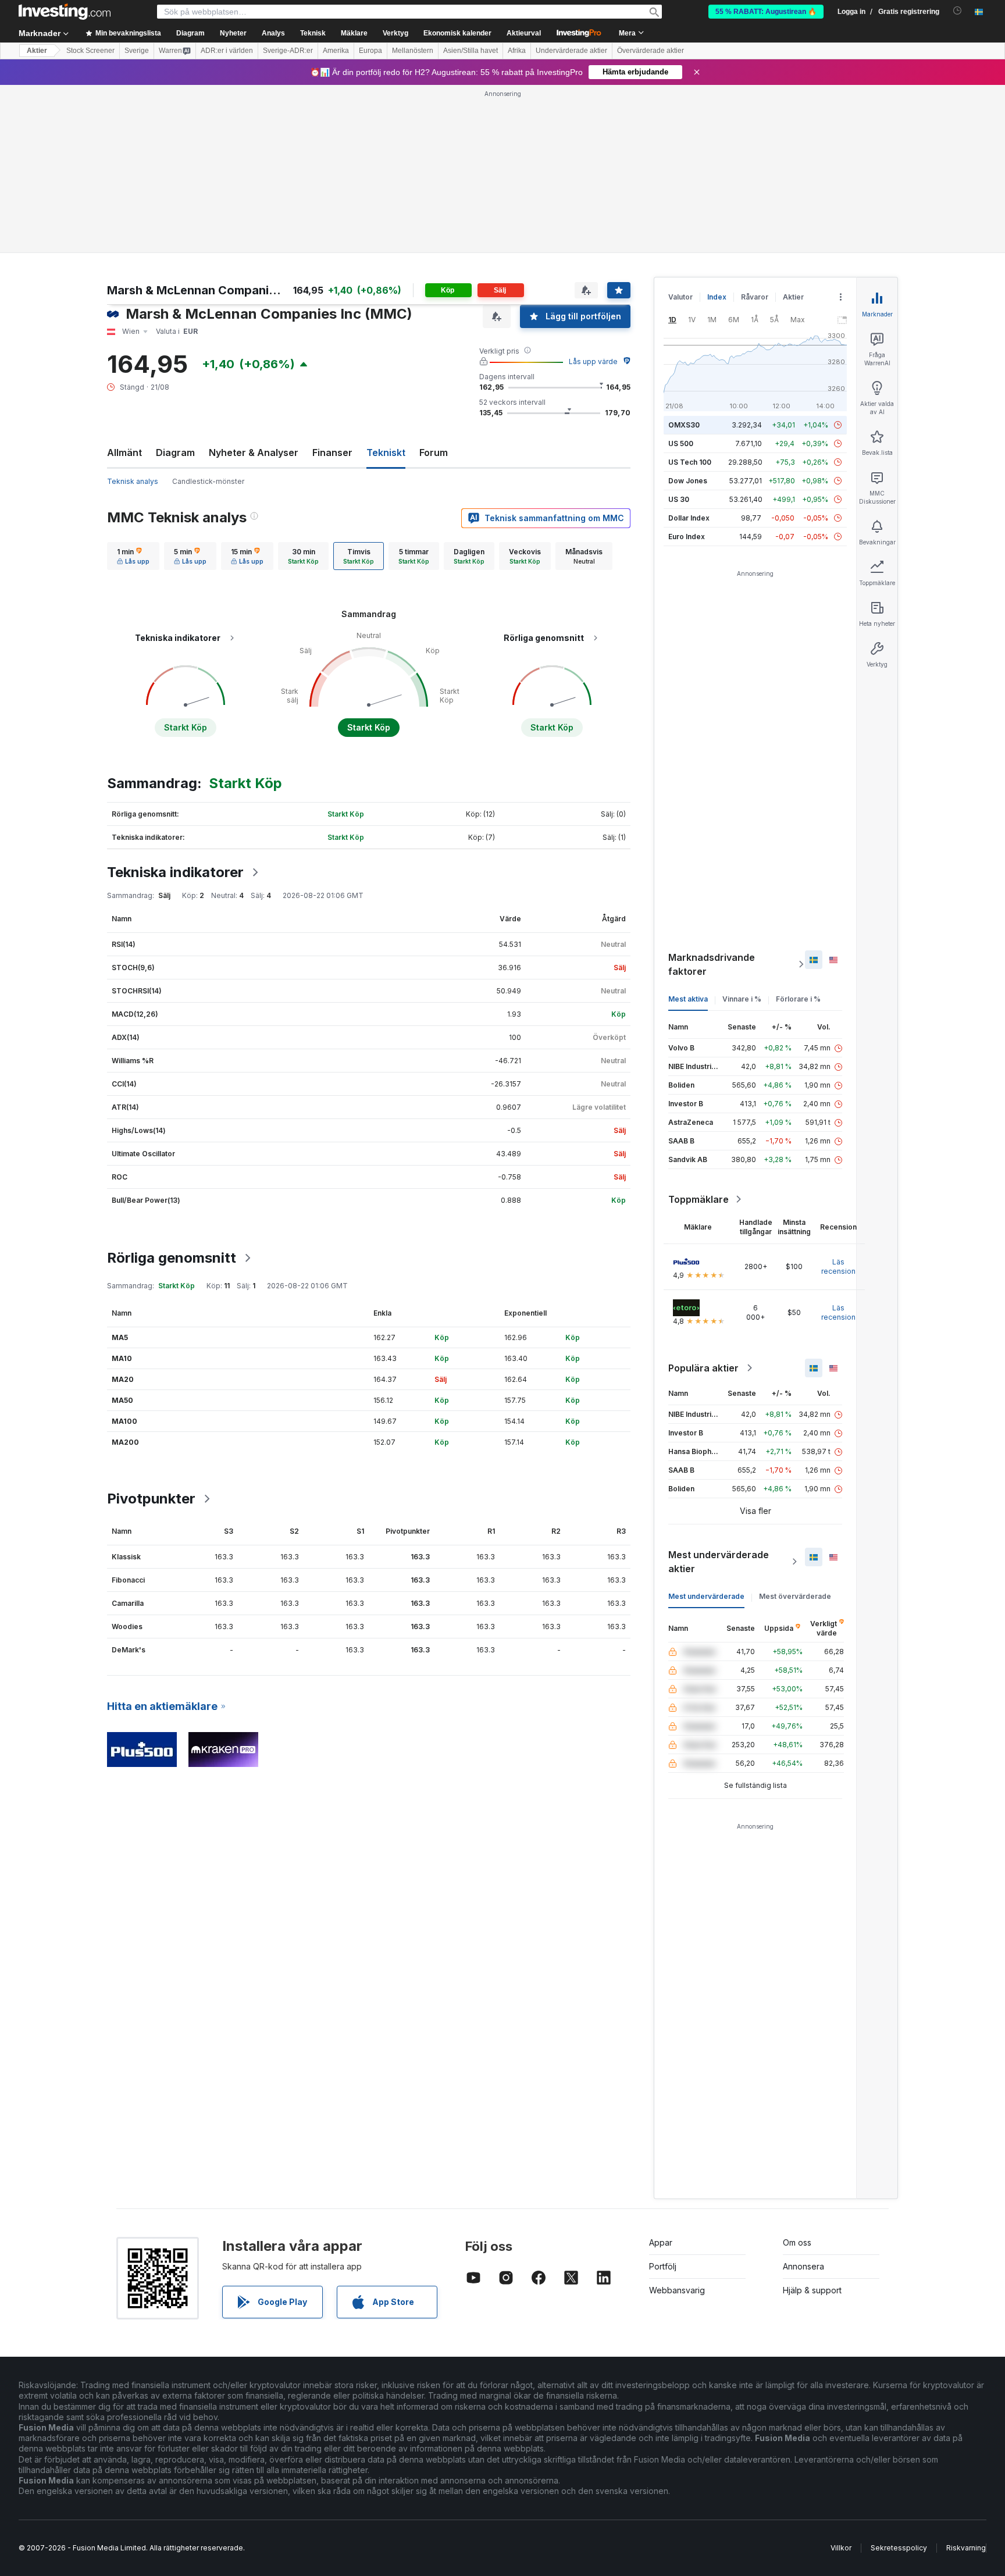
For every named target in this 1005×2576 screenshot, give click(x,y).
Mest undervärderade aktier (719, 1562)
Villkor (841, 2548)
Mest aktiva (688, 999)
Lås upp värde (593, 361)
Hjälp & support (812, 2290)
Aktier (37, 51)
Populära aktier (703, 1368)
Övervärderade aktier (651, 51)
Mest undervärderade (706, 1596)
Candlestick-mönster (208, 481)
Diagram (175, 453)
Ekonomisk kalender (457, 33)
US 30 (679, 499)
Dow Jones (688, 481)
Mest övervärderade (795, 1596)
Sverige (137, 51)
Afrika (517, 51)
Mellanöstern (413, 51)
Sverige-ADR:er (288, 51)
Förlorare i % (798, 999)
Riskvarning (966, 2548)
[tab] (133, 556)
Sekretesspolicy (899, 2548)
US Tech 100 (690, 462)
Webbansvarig (677, 2290)
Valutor (680, 297)
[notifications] (958, 11)
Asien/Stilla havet (471, 51)
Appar (661, 2242)
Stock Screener (90, 51)
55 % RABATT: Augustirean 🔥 (766, 12)
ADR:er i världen (227, 51)
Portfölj (663, 2266)
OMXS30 (684, 425)
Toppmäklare (698, 1199)
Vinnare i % (742, 999)
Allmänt (124, 453)
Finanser (332, 453)
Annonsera (803, 2266)
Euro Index (687, 537)
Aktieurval (524, 33)
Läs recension (838, 1266)
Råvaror (755, 297)
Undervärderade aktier (571, 51)
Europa (370, 51)
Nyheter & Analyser (254, 453)
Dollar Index (689, 518)
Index (717, 297)
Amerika (336, 51)
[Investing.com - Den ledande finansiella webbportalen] (65, 12)
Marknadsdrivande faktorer (712, 964)
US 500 (681, 443)
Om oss (797, 2242)
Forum (434, 453)
